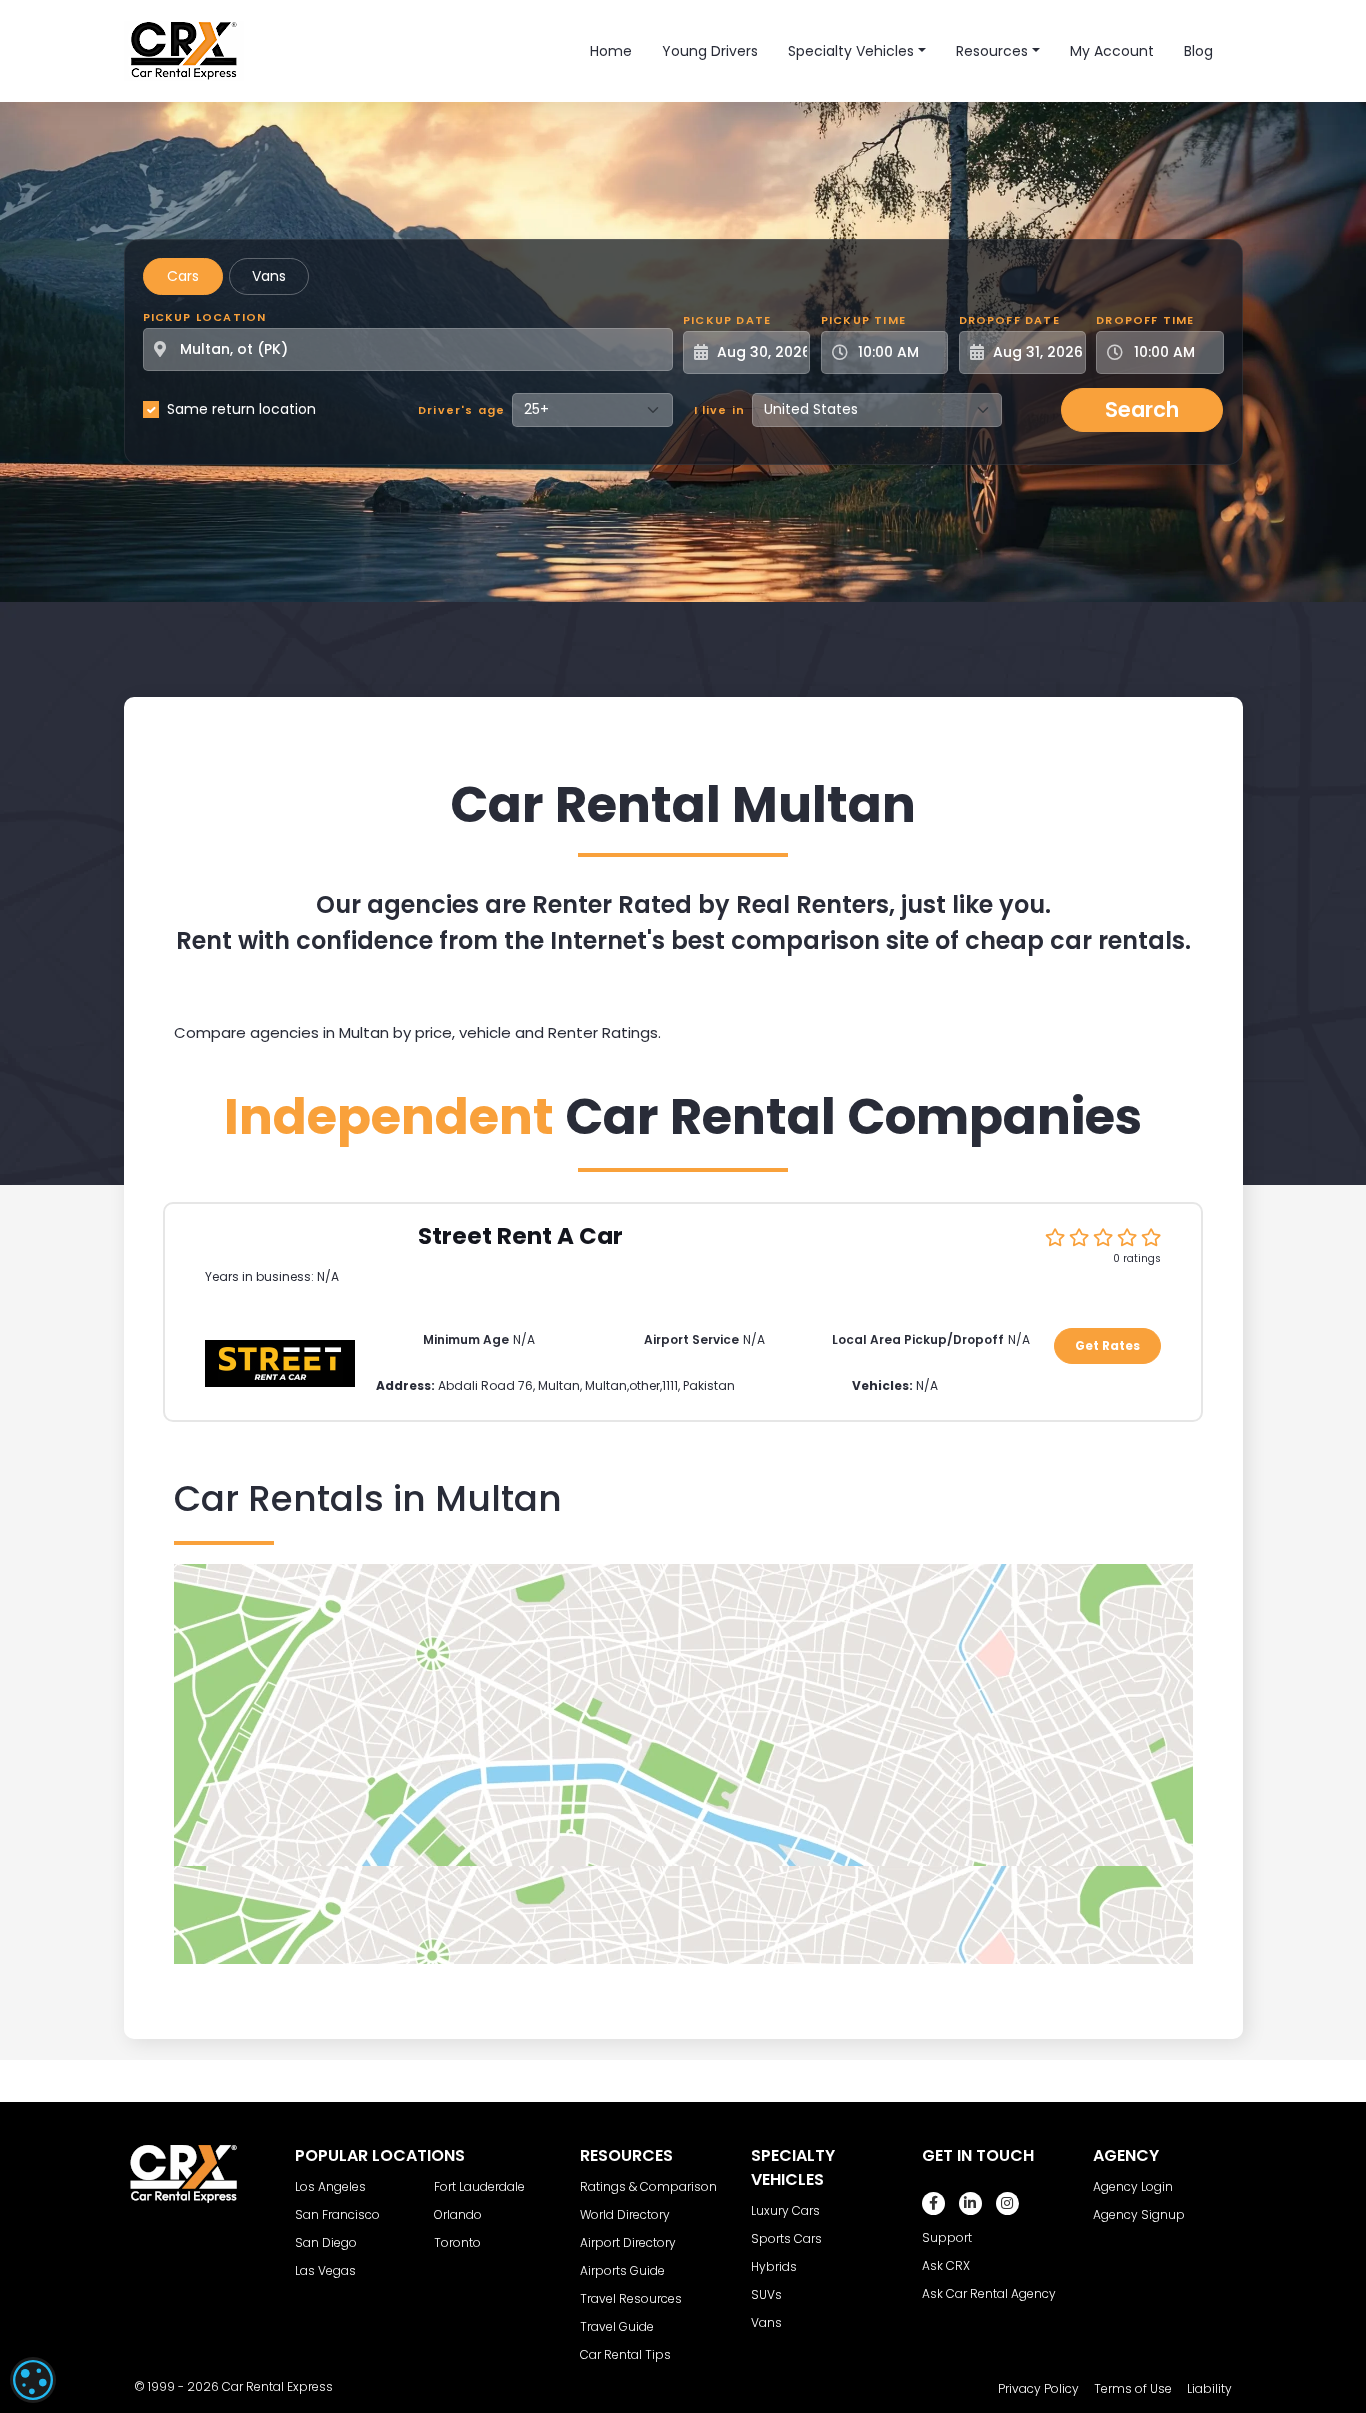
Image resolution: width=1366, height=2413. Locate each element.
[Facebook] (933, 2203)
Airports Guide (622, 2270)
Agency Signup (1139, 2214)
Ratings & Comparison (648, 2186)
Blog (1198, 51)
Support (947, 2237)
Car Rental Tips (625, 2354)
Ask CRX (946, 2265)
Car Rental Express (277, 2386)
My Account (1112, 51)
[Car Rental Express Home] (184, 50)
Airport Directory (628, 2242)
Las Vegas (325, 2270)
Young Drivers (710, 51)
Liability (1209, 2388)
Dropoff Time (1145, 320)
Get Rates (1107, 1345)
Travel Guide (617, 2326)
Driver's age (461, 410)
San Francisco (337, 2214)
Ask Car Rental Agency (989, 2293)
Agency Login (1133, 2186)
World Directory (625, 2214)
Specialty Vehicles (851, 51)
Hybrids (774, 2266)
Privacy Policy (1038, 2388)
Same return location (241, 409)
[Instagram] (1007, 2203)
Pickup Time (863, 320)
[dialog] (33, 2380)
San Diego (326, 2242)
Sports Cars (786, 2238)
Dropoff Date (1009, 320)
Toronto (457, 2242)
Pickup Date (727, 320)
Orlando (458, 2214)
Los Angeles (330, 2186)
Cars (183, 276)
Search (1142, 409)
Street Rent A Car (520, 1236)
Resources (992, 51)
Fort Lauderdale (479, 2186)
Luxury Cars (785, 2210)
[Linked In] (970, 2203)
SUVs (766, 2294)
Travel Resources (631, 2298)
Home (611, 51)
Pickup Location (205, 317)
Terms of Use (1133, 2388)
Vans (269, 276)
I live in (720, 410)
